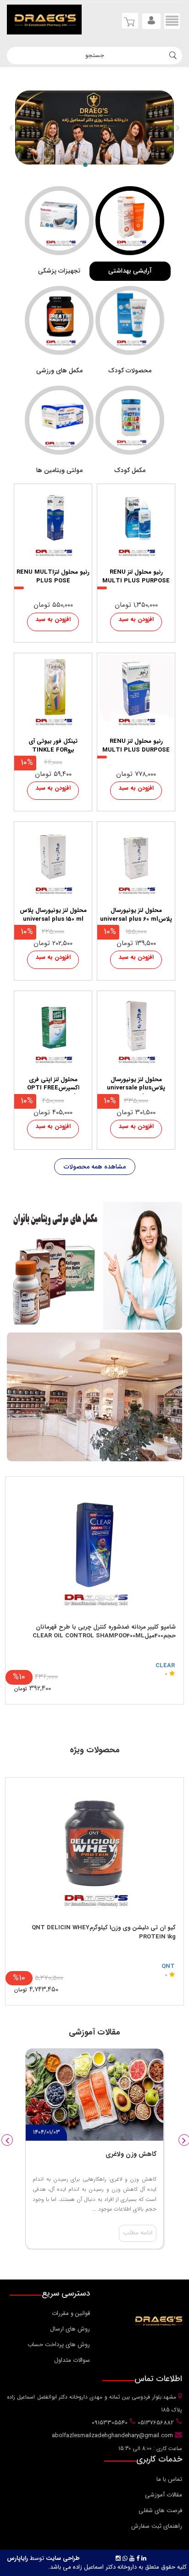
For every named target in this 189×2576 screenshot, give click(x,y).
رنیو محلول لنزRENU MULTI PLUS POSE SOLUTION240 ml (53, 577)
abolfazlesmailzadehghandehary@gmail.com (113, 2436)
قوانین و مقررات (71, 2313)
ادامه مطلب (138, 2233)
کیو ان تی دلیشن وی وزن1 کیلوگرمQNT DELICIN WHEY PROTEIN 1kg (104, 1932)
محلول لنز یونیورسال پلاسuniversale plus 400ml (136, 1085)
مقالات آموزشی (164, 2495)
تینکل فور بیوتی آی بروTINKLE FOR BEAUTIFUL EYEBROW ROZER (53, 747)
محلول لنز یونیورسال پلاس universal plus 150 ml (53, 915)
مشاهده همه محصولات (95, 1167)
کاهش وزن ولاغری (131, 2154)
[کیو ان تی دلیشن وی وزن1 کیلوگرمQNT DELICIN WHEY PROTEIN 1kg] (94, 1848)
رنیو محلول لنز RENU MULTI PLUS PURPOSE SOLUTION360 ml (136, 577)
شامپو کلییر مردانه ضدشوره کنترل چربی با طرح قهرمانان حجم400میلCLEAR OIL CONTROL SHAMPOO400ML (104, 1632)
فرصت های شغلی (160, 2510)
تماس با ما (169, 2479)
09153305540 (109, 2423)
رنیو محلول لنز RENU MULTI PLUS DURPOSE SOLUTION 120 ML (136, 747)
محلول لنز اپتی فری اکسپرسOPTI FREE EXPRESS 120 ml (53, 1085)
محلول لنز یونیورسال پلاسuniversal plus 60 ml (136, 915)
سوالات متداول (72, 2360)
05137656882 (155, 2423)
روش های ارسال (70, 2329)
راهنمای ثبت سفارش (157, 2526)
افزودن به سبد (136, 619)
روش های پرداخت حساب (59, 2345)
